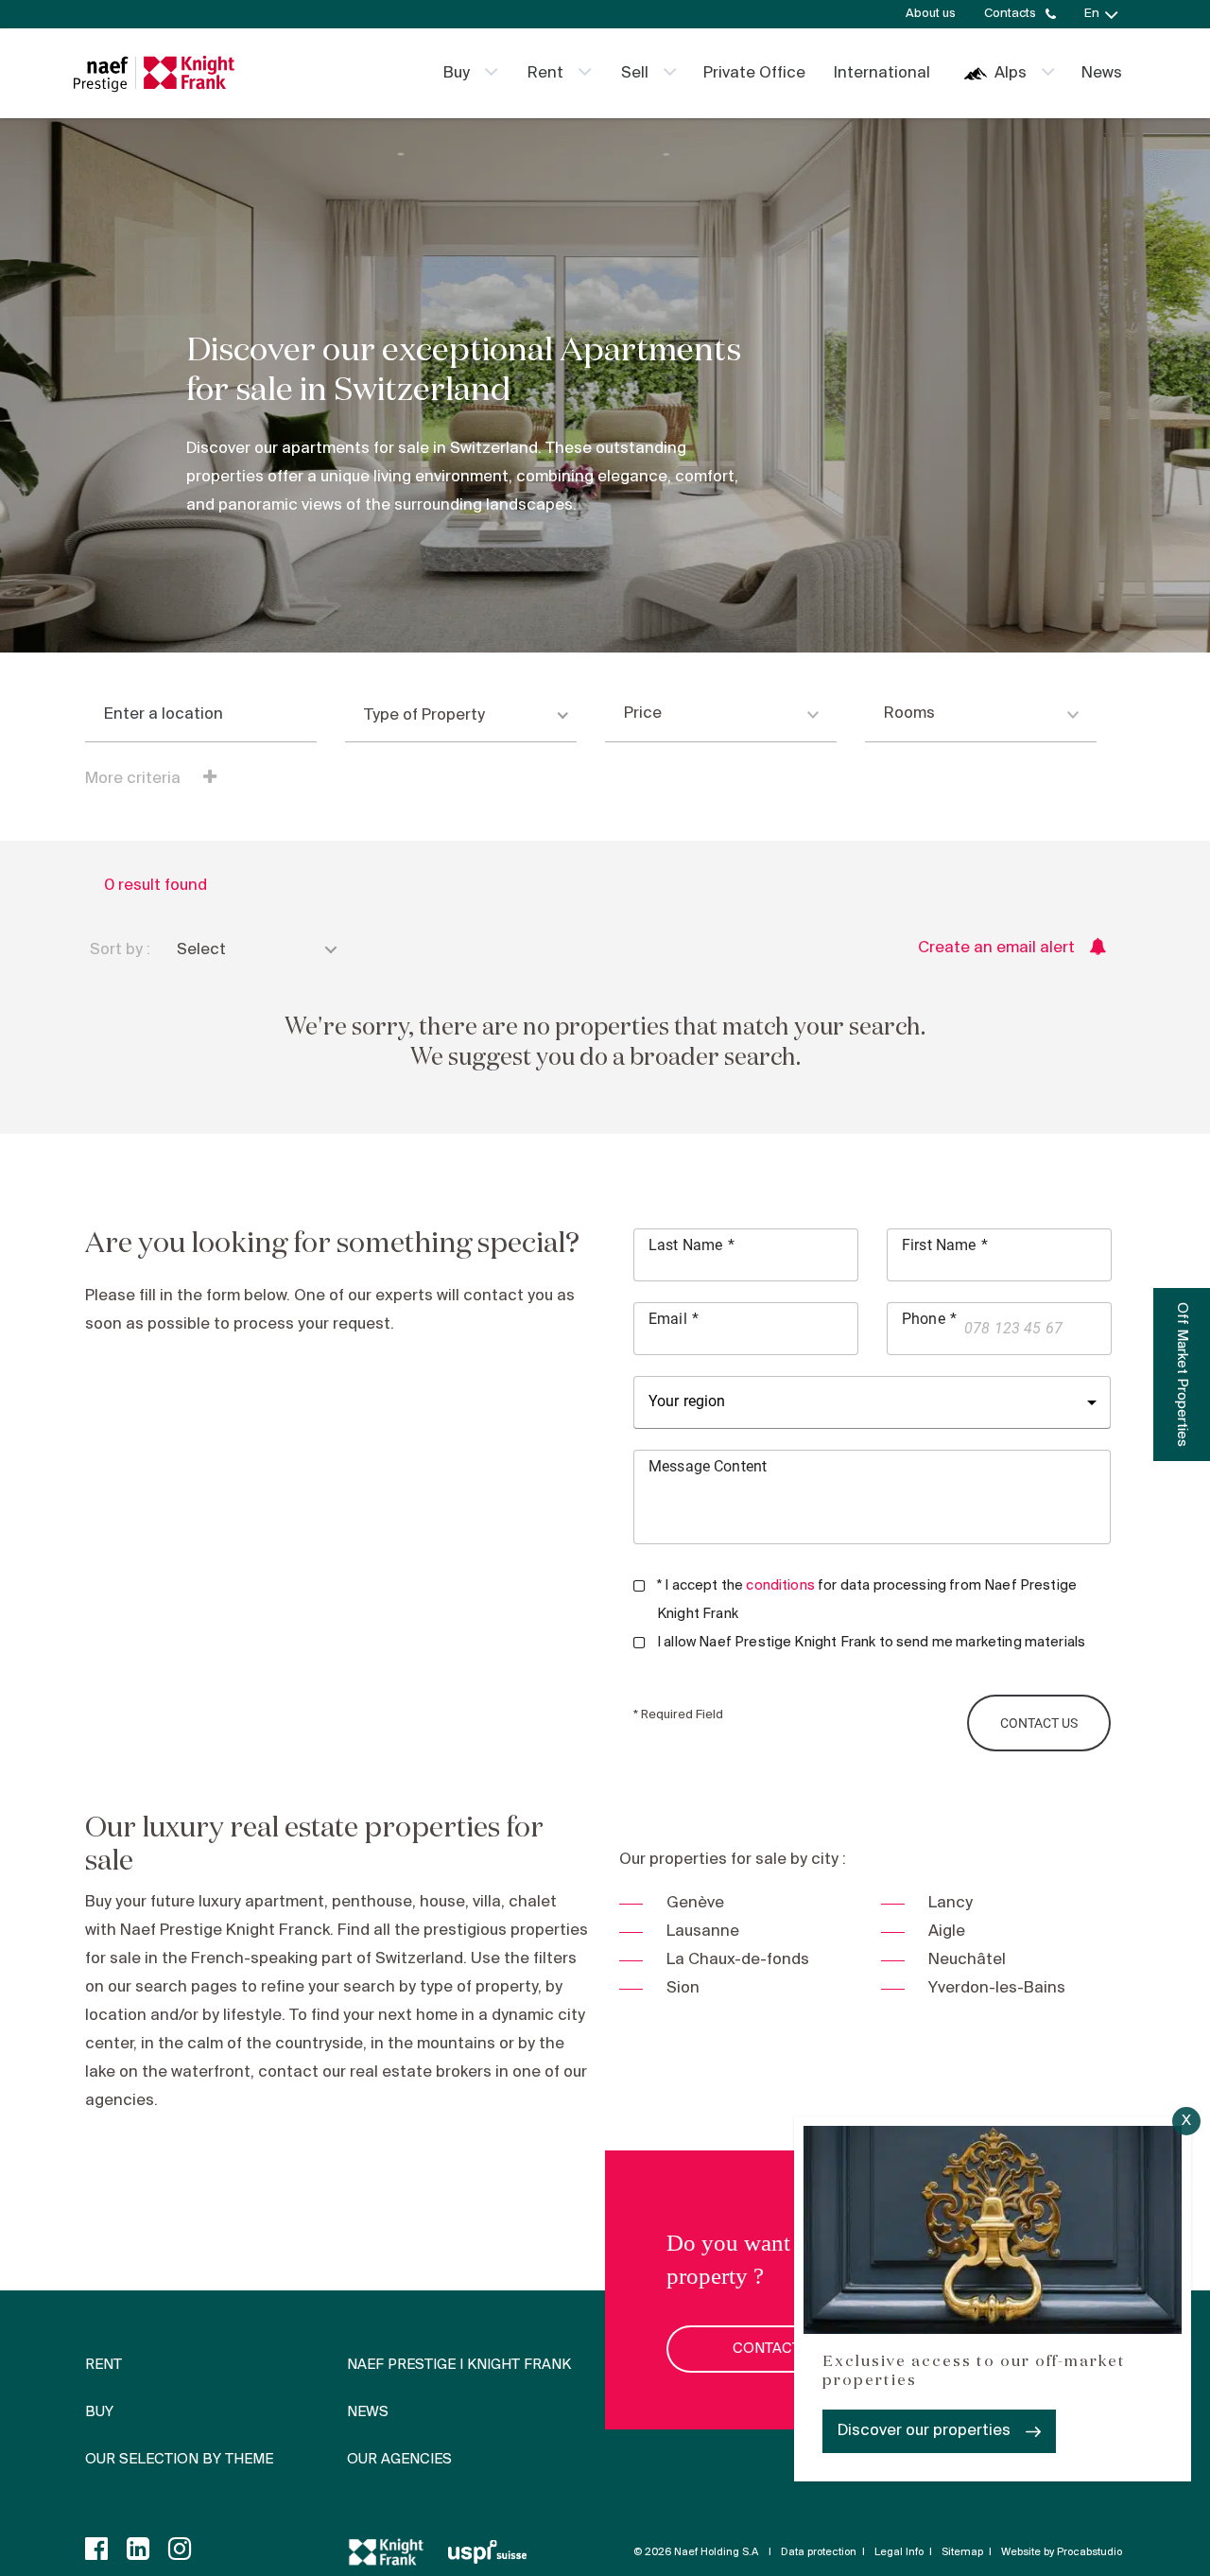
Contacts (1010, 14)
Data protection (819, 2552)
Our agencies (399, 2460)
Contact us (778, 2349)
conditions (780, 1586)
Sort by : (120, 950)
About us (931, 14)
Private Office (754, 73)
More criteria (135, 779)
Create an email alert (996, 948)
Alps (1011, 73)
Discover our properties (924, 2431)
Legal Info (899, 2552)
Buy (457, 73)
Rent (545, 73)
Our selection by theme (179, 2460)
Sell (635, 73)
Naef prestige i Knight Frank (459, 2365)
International (882, 73)
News (1102, 73)
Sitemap (962, 2552)
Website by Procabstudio (1062, 2552)
